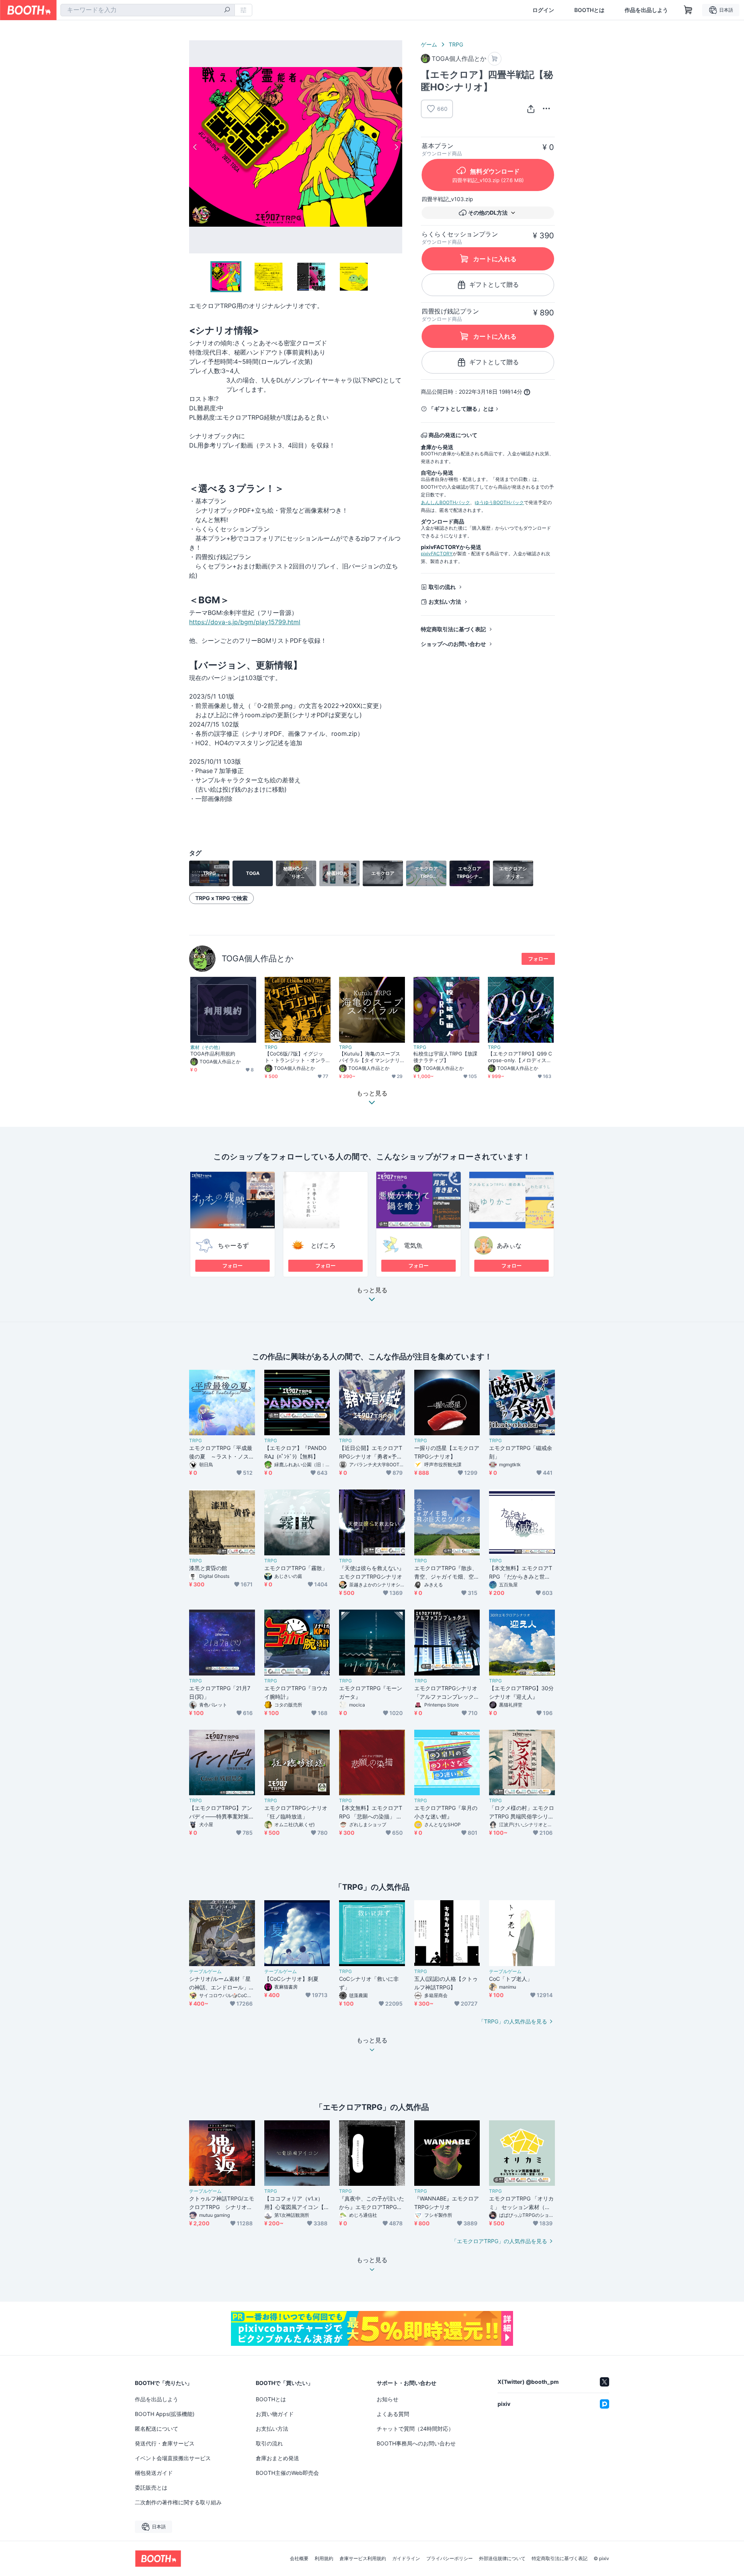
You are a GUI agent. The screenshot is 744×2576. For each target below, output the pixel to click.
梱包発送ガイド (154, 2473)
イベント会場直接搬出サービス (173, 2458)
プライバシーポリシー (449, 2559)
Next (396, 147)
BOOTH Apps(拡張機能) (165, 2414)
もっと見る (372, 1290)
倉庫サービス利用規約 (363, 2559)
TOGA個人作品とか (258, 958)
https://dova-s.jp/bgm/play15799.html (245, 622)
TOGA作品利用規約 (213, 1054)
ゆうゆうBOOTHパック (499, 502)
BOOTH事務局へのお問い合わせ (416, 2443)
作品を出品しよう (646, 10)
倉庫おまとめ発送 (277, 2458)
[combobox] (148, 10)
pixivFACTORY (437, 554)
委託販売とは (151, 2487)
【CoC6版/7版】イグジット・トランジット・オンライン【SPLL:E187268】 (295, 1057)
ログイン (543, 10)
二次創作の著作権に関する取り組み (178, 2502)
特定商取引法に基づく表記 (453, 629)
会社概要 (299, 2559)
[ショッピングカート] (688, 10)
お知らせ (387, 2399)
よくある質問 (393, 2414)
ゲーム (429, 44)
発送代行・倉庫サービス (165, 2443)
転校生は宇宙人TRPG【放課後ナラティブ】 (445, 1057)
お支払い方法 (445, 602)
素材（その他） (207, 1047)
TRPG (456, 44)
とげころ (323, 1245)
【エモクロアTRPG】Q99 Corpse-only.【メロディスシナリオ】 (520, 1057)
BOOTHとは (589, 10)
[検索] (227, 10)
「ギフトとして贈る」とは (461, 409)
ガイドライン (406, 2559)
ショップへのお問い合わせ (453, 644)
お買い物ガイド (275, 2414)
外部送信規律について (502, 2559)
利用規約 (324, 2559)
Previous (195, 147)
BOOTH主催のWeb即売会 (287, 2473)
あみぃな (509, 1245)
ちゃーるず (233, 1245)
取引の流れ (442, 587)
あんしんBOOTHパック (445, 502)
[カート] (495, 59)
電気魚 (413, 1245)
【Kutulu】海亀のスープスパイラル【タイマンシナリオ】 (370, 1057)
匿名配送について (157, 2429)
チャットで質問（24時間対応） (415, 2429)
